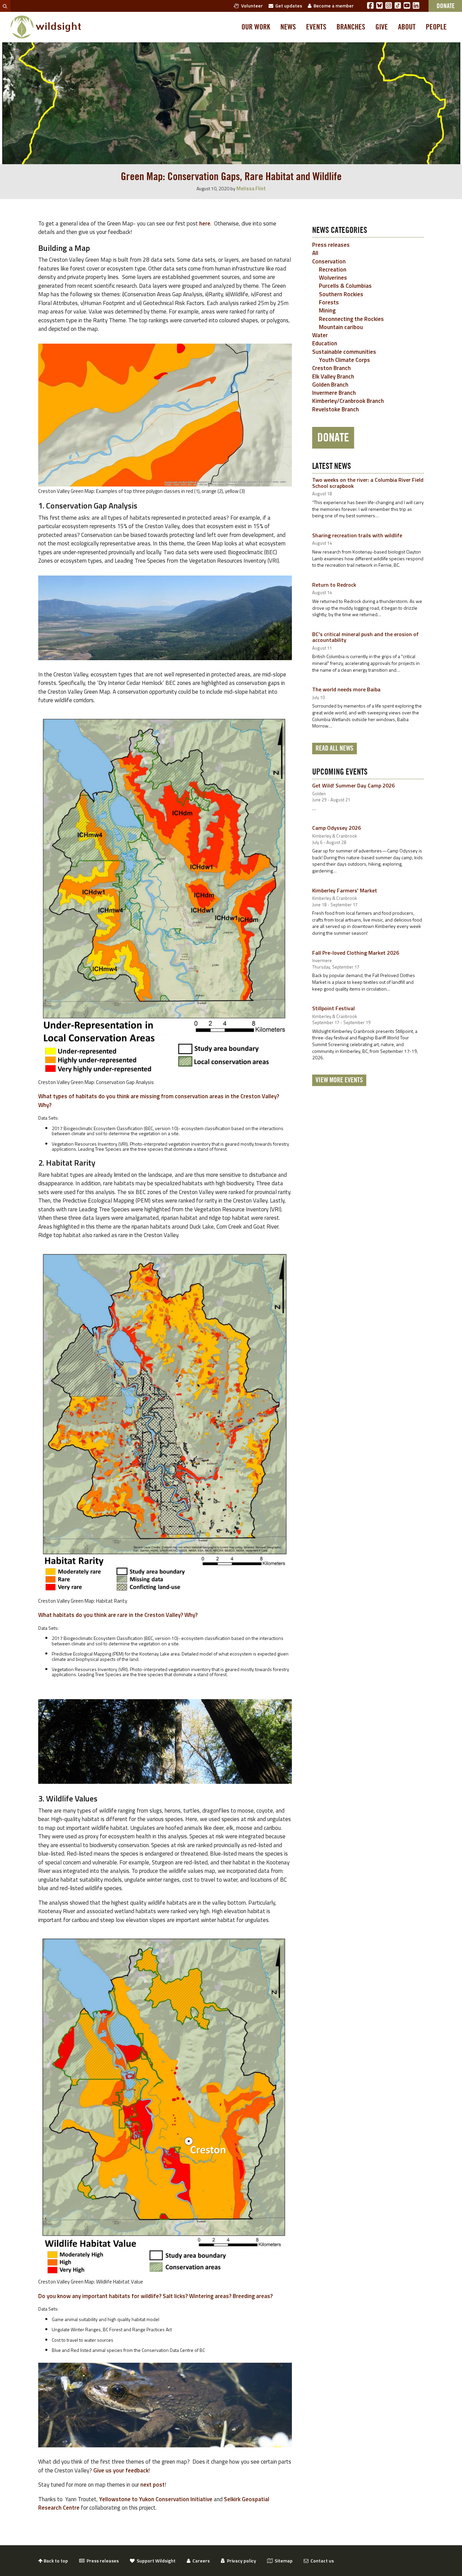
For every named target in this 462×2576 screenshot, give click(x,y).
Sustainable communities (344, 352)
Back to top (55, 2561)
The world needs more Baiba (346, 689)
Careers (200, 2561)
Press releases (331, 245)
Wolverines (333, 278)
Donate (333, 438)
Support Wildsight (155, 2561)
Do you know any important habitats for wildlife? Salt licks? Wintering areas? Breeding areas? (156, 2296)
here (205, 223)
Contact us (321, 2561)
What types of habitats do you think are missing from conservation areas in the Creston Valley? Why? (159, 1101)
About (407, 27)
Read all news (334, 749)
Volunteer (251, 6)
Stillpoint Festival (333, 1008)
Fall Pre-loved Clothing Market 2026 (356, 953)
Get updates (288, 6)
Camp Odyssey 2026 (337, 828)
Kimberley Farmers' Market (345, 890)
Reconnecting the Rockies (351, 319)
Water (320, 335)
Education (325, 343)
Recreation (333, 269)
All (315, 253)
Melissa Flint (251, 188)
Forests (329, 302)
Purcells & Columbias (345, 286)
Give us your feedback (121, 2470)
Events (316, 27)
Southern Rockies (341, 294)
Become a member (333, 6)
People (436, 27)
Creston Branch (331, 368)
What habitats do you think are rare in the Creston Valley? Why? (118, 1615)
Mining (327, 310)
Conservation (329, 261)
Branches (351, 27)
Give (382, 27)
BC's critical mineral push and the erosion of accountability (365, 637)
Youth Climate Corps (344, 360)
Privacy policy (240, 2561)
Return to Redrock (334, 585)
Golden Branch (330, 385)
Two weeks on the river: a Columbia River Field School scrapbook (368, 483)
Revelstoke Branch (336, 409)
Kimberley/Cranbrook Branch (348, 401)
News (288, 27)
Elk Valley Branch (333, 376)
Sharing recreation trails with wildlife (357, 535)
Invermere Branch (334, 393)
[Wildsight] (46, 27)
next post (153, 2485)
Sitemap (283, 2561)
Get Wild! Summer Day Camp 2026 (353, 785)
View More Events (339, 1080)
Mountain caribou (341, 327)
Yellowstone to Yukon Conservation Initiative (156, 2499)
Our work (256, 27)
